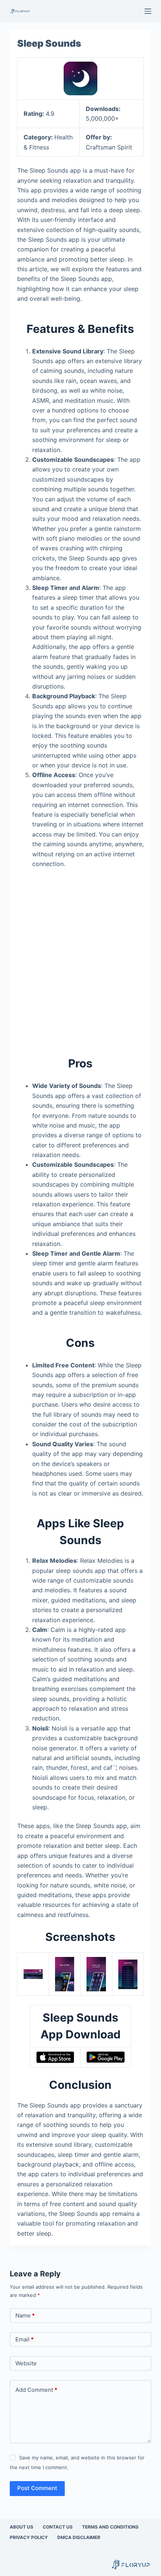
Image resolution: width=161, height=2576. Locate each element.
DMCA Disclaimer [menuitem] (79, 2537)
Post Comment (37, 2488)
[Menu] (148, 11)
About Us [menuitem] (22, 2527)
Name (25, 2315)
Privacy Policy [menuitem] (29, 2537)
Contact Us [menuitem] (58, 2527)
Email (25, 2339)
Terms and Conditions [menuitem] (110, 2527)
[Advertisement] (80, 958)
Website (26, 2363)
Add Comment (36, 2390)
